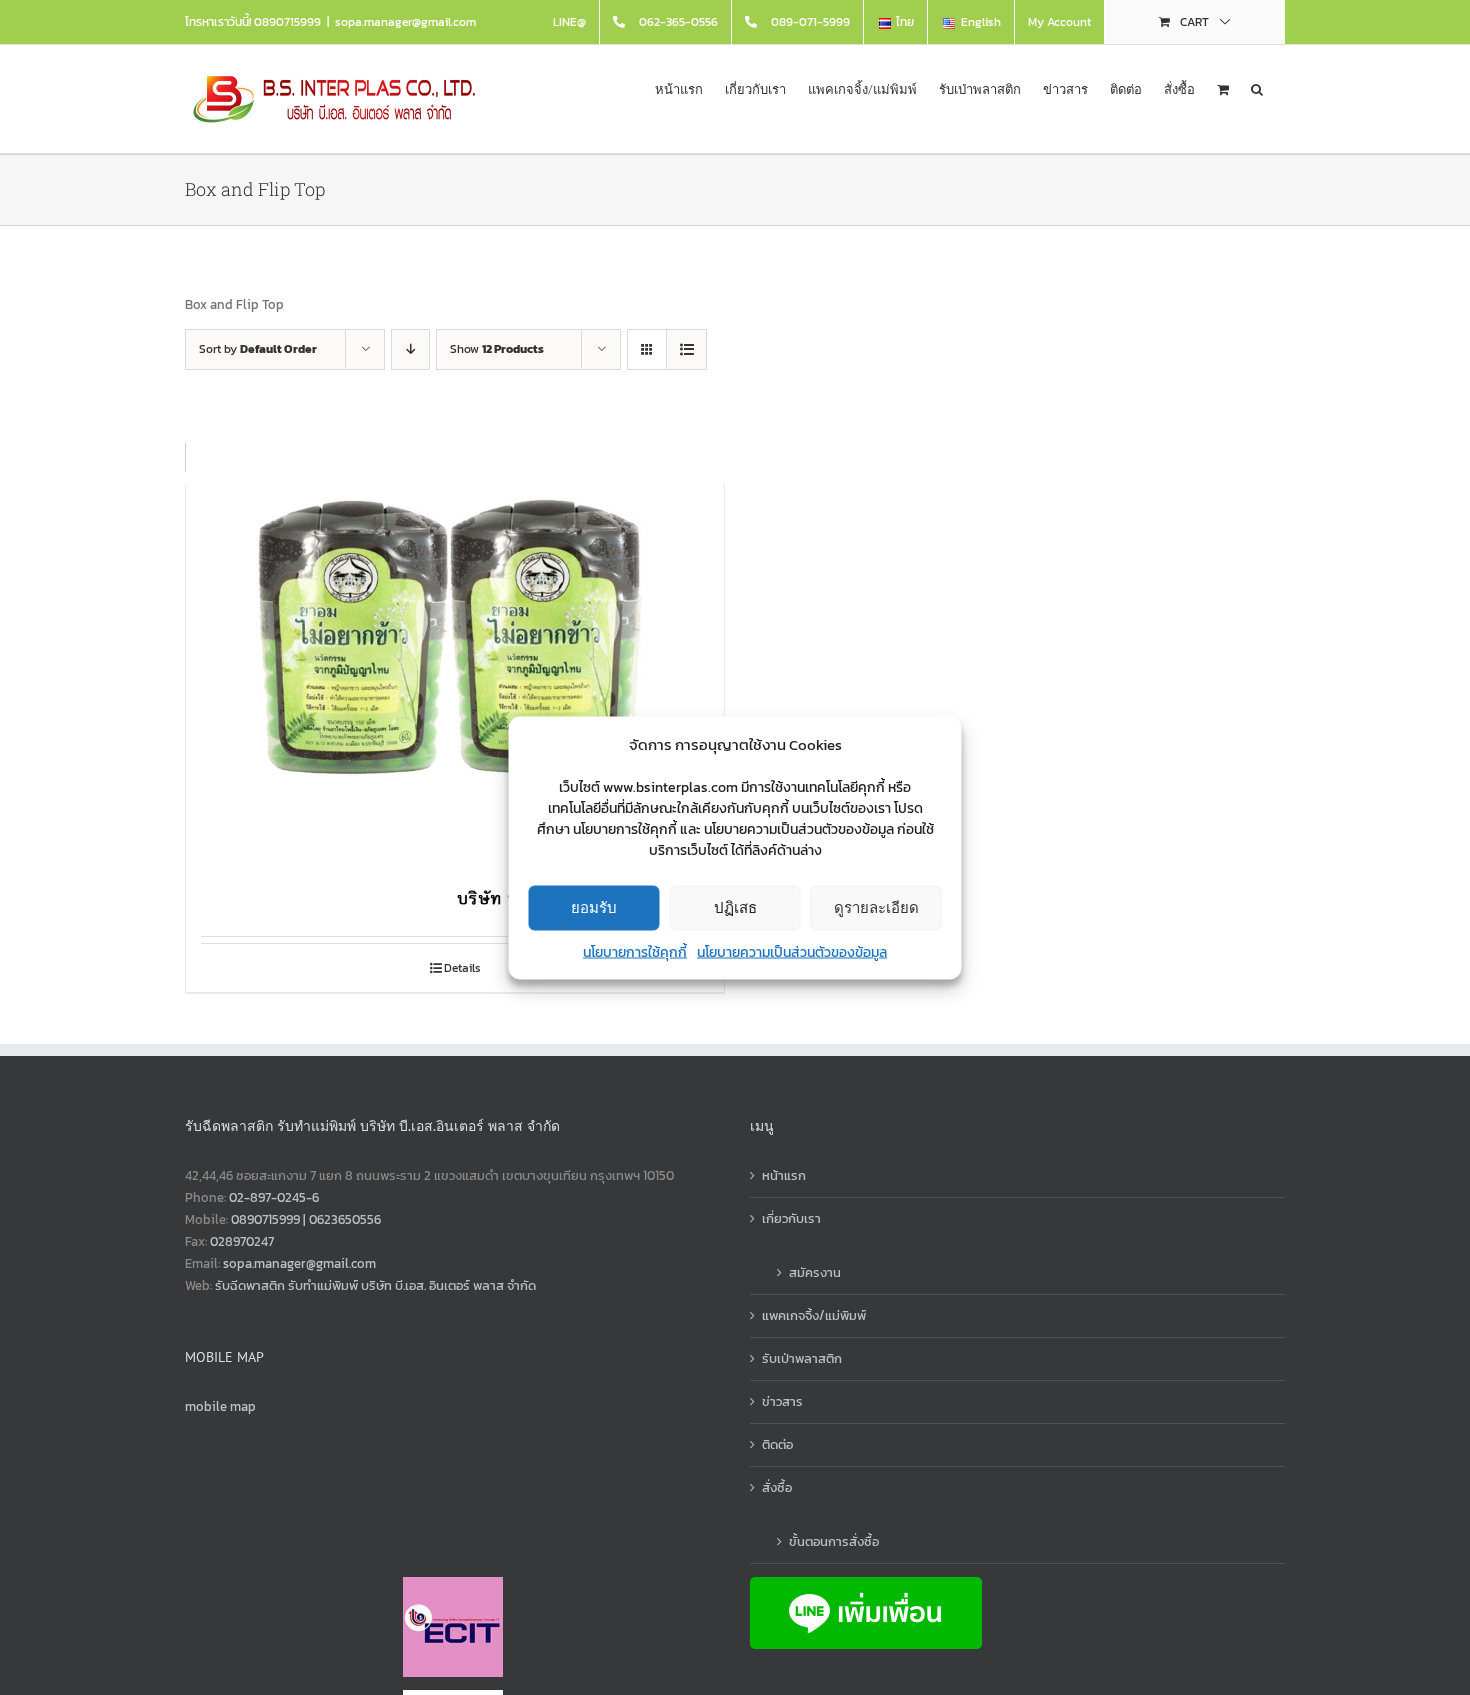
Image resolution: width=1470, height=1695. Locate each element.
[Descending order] (410, 349)
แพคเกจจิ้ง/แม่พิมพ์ (814, 1315)
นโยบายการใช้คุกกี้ (635, 951)
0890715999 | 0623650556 (306, 1219)
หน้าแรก (784, 1175)
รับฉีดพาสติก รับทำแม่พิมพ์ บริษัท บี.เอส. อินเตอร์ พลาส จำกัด (375, 1285)
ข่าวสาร (782, 1401)
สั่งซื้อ (777, 1487)
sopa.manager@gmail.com (405, 22)
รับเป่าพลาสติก (802, 1358)
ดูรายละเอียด (876, 907)
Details (462, 968)
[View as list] (686, 349)
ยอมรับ (594, 907)
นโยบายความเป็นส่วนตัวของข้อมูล (792, 951)
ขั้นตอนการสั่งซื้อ (834, 1541)
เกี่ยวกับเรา (791, 1218)
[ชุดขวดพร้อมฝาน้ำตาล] (455, 661)
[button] (1257, 87)
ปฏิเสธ (735, 907)
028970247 (242, 1241)
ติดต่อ (777, 1444)
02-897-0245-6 (274, 1197)
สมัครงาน (815, 1272)
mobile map (220, 1406)
